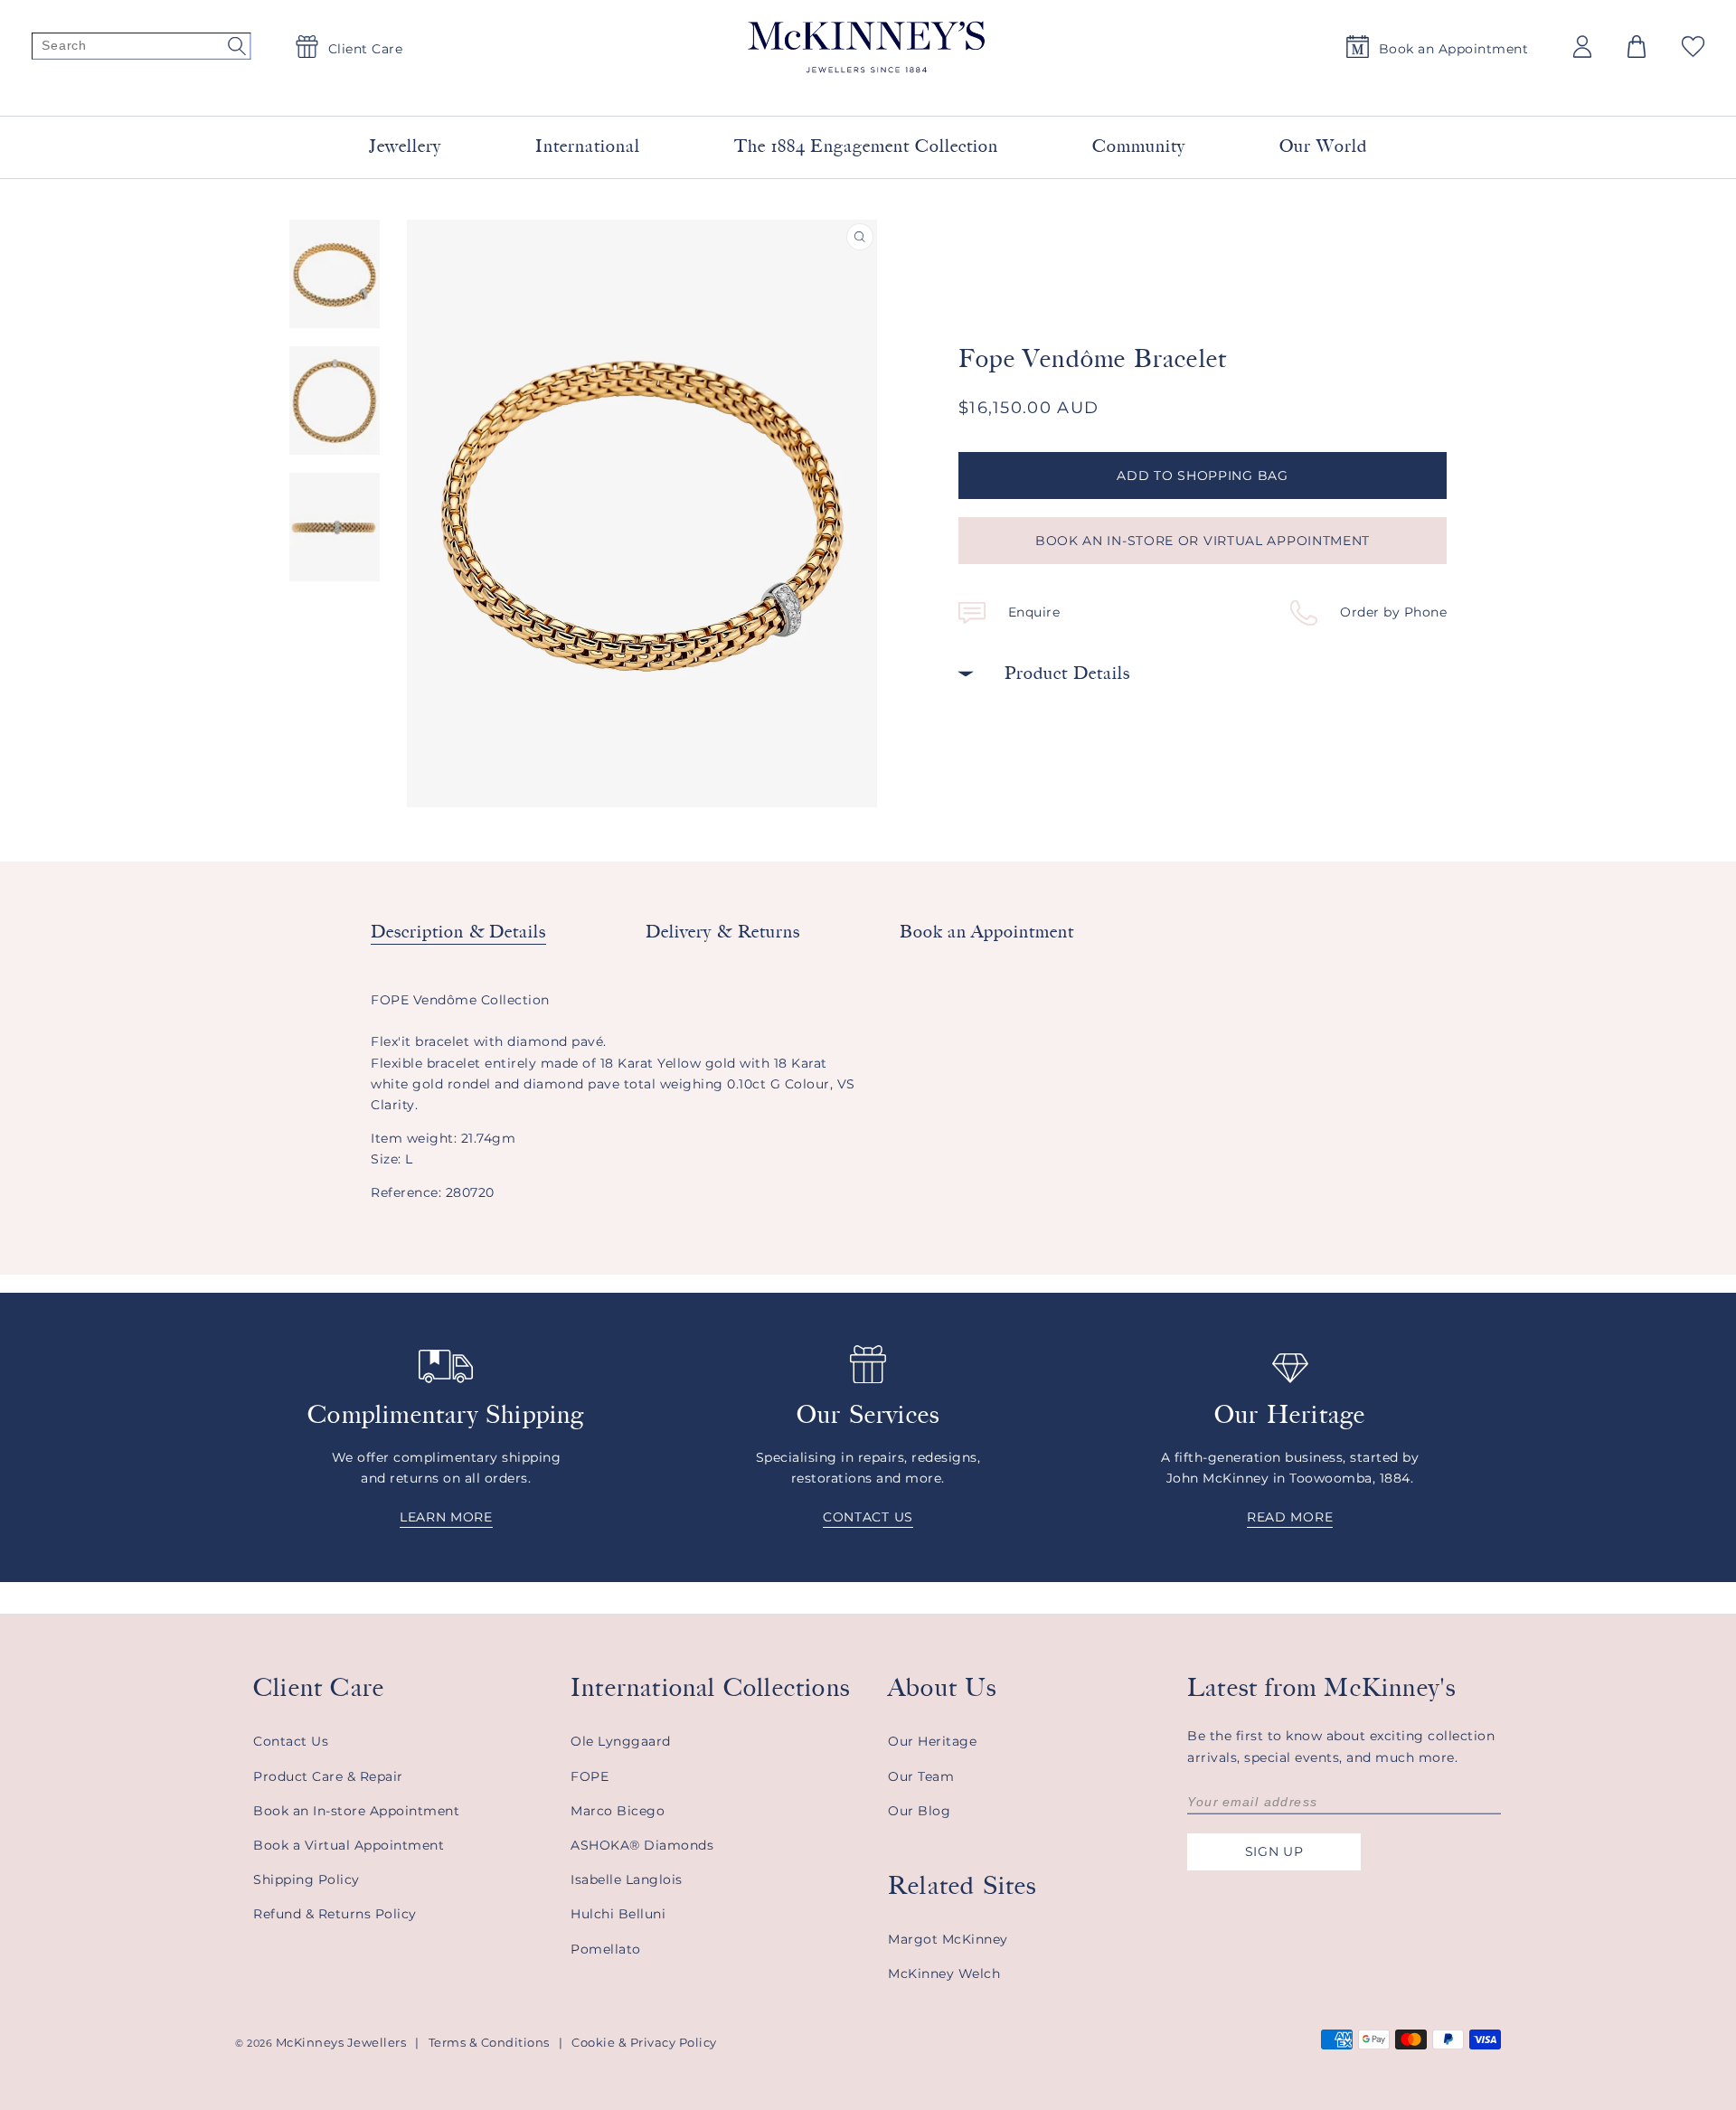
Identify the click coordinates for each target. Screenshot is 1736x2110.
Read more (1290, 1518)
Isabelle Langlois (627, 1879)
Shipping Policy (307, 1879)
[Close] (1087, 89)
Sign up (1274, 1851)
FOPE (590, 1776)
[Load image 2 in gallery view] (335, 400)
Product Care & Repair (328, 1776)
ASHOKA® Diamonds (642, 1845)
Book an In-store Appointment (356, 1811)
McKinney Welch (944, 1973)
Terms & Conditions (489, 2042)
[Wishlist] (1693, 47)
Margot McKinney (948, 1939)
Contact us (868, 1518)
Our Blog (919, 1811)
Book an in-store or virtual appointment (1203, 541)
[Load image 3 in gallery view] (335, 527)
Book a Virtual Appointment (349, 1845)
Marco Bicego (618, 1811)
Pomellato (606, 1949)
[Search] (141, 47)
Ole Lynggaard (621, 1741)
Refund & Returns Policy (335, 1914)
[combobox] (846, 90)
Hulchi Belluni (618, 1914)
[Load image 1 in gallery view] (335, 274)
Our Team (921, 1776)
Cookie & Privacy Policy (644, 2042)
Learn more (446, 1518)
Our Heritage (932, 1741)
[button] (1637, 47)
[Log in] (1582, 47)
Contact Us (291, 1741)
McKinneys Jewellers (341, 2042)
